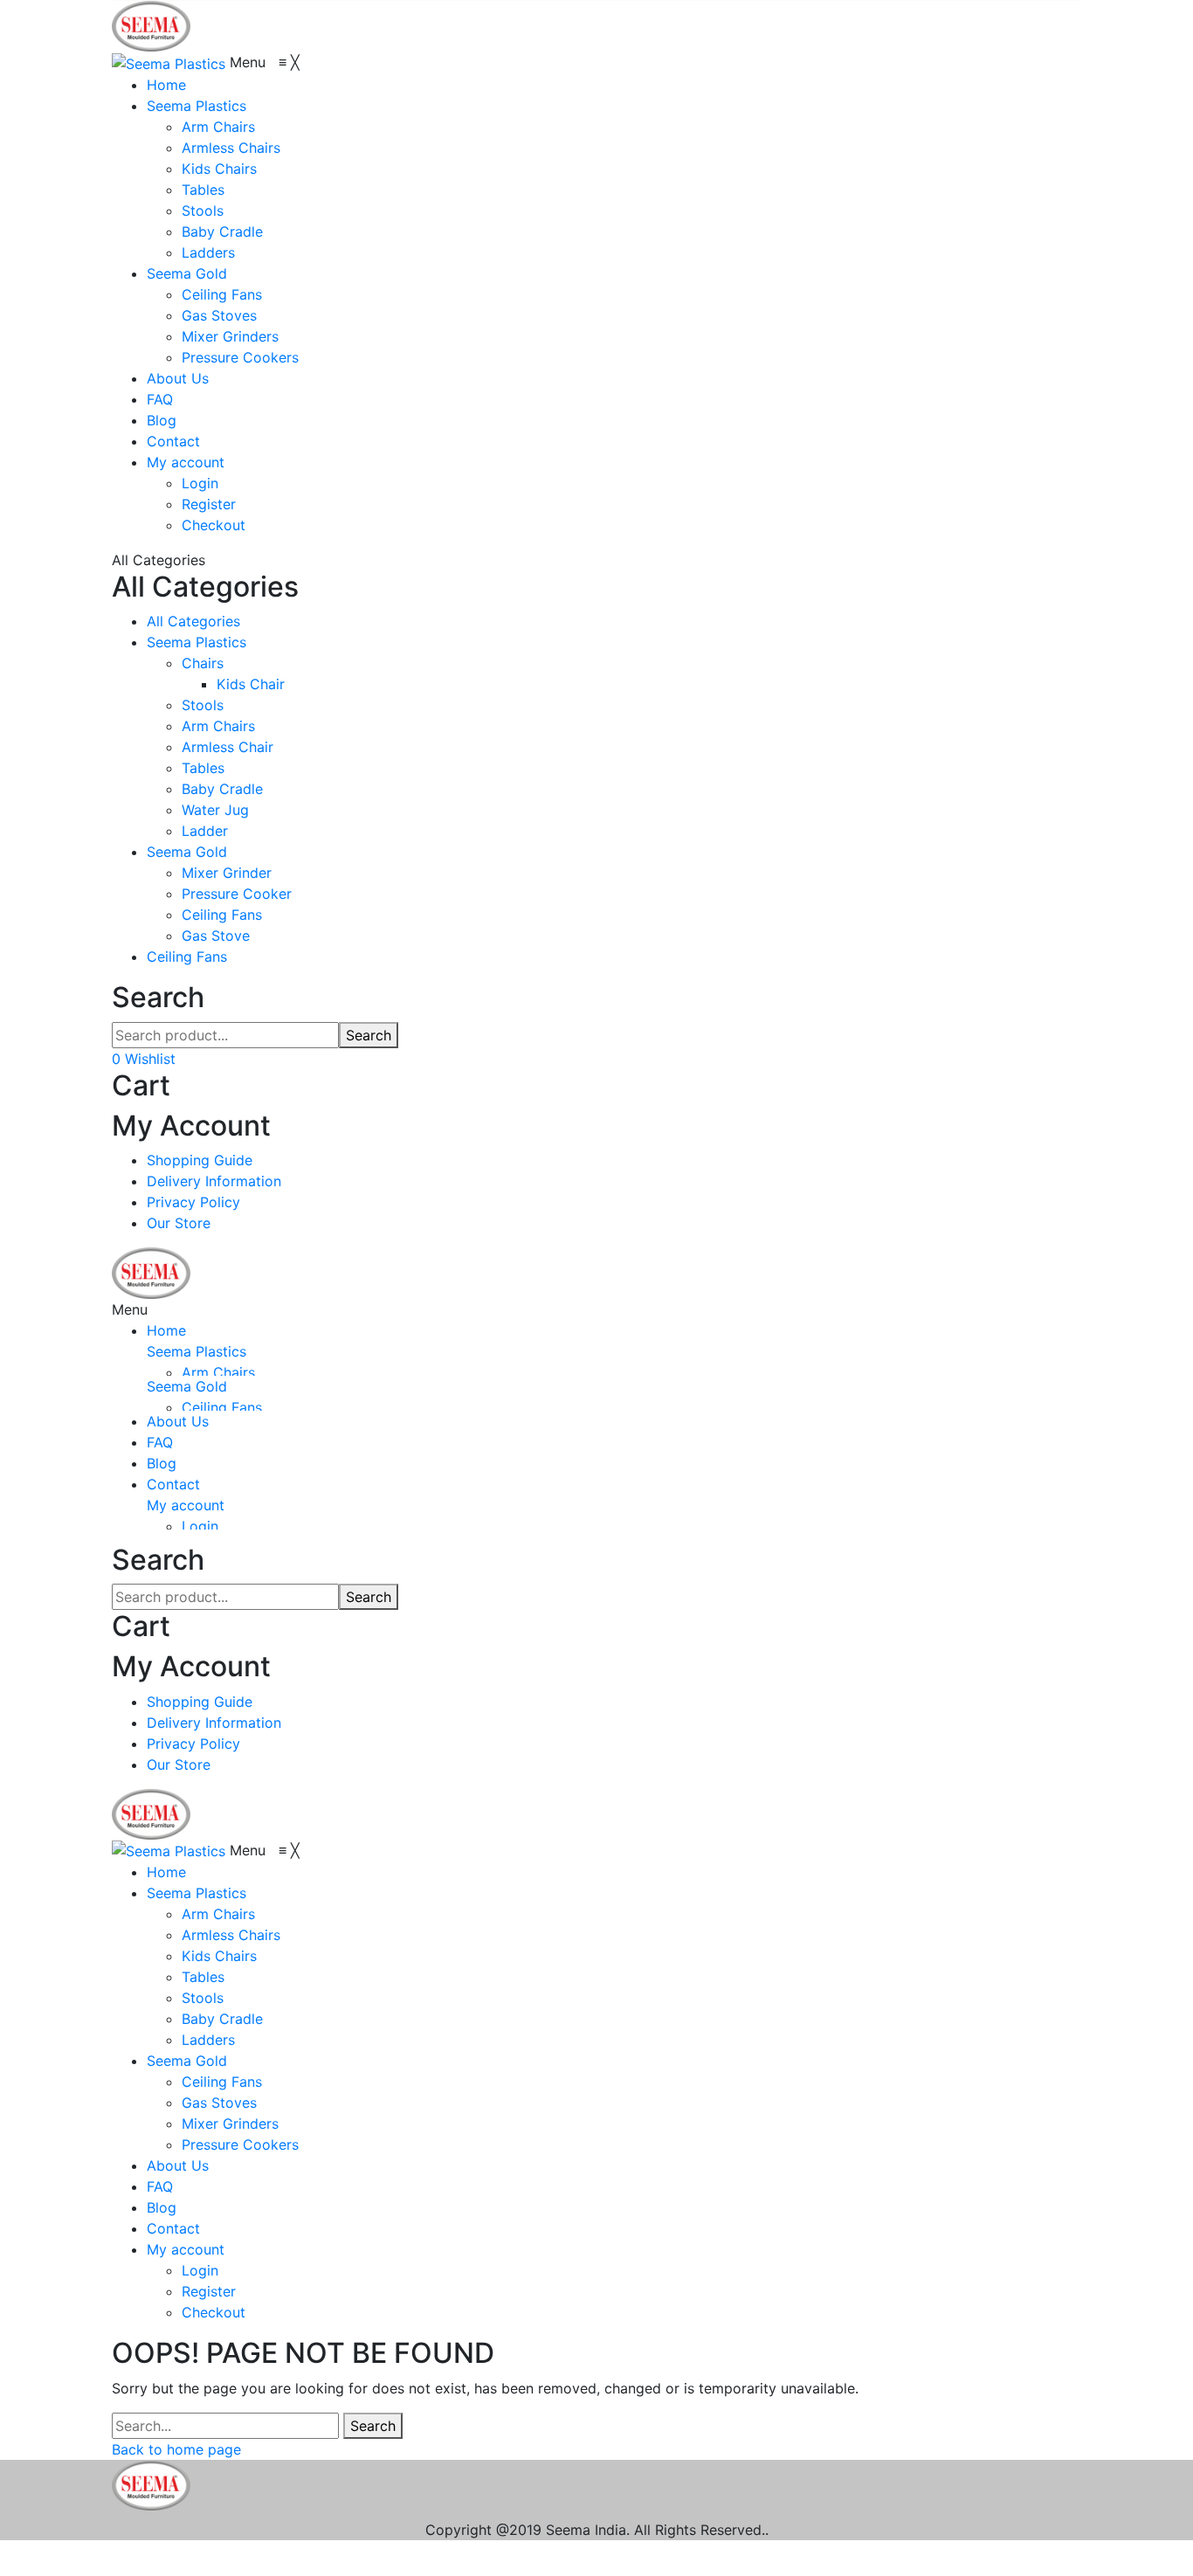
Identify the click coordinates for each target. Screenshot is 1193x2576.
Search (369, 1035)
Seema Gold (187, 852)
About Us (178, 1421)
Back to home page (176, 2449)
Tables (203, 768)
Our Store (179, 1223)
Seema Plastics (197, 642)
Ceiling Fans (222, 915)
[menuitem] (166, 85)
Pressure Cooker (237, 894)
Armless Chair (228, 747)
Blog (162, 1463)
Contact (173, 1484)
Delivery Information (214, 1181)
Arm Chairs (218, 726)
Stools (203, 705)
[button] (265, 62)
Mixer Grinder (227, 873)
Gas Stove (216, 936)
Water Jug (215, 810)
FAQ (160, 1442)
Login (200, 1526)
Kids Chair (251, 684)
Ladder (205, 831)
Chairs (203, 663)
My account (186, 1505)
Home (166, 1330)
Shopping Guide (200, 1160)
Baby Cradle (222, 789)
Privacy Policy (193, 1202)
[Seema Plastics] (151, 24)
